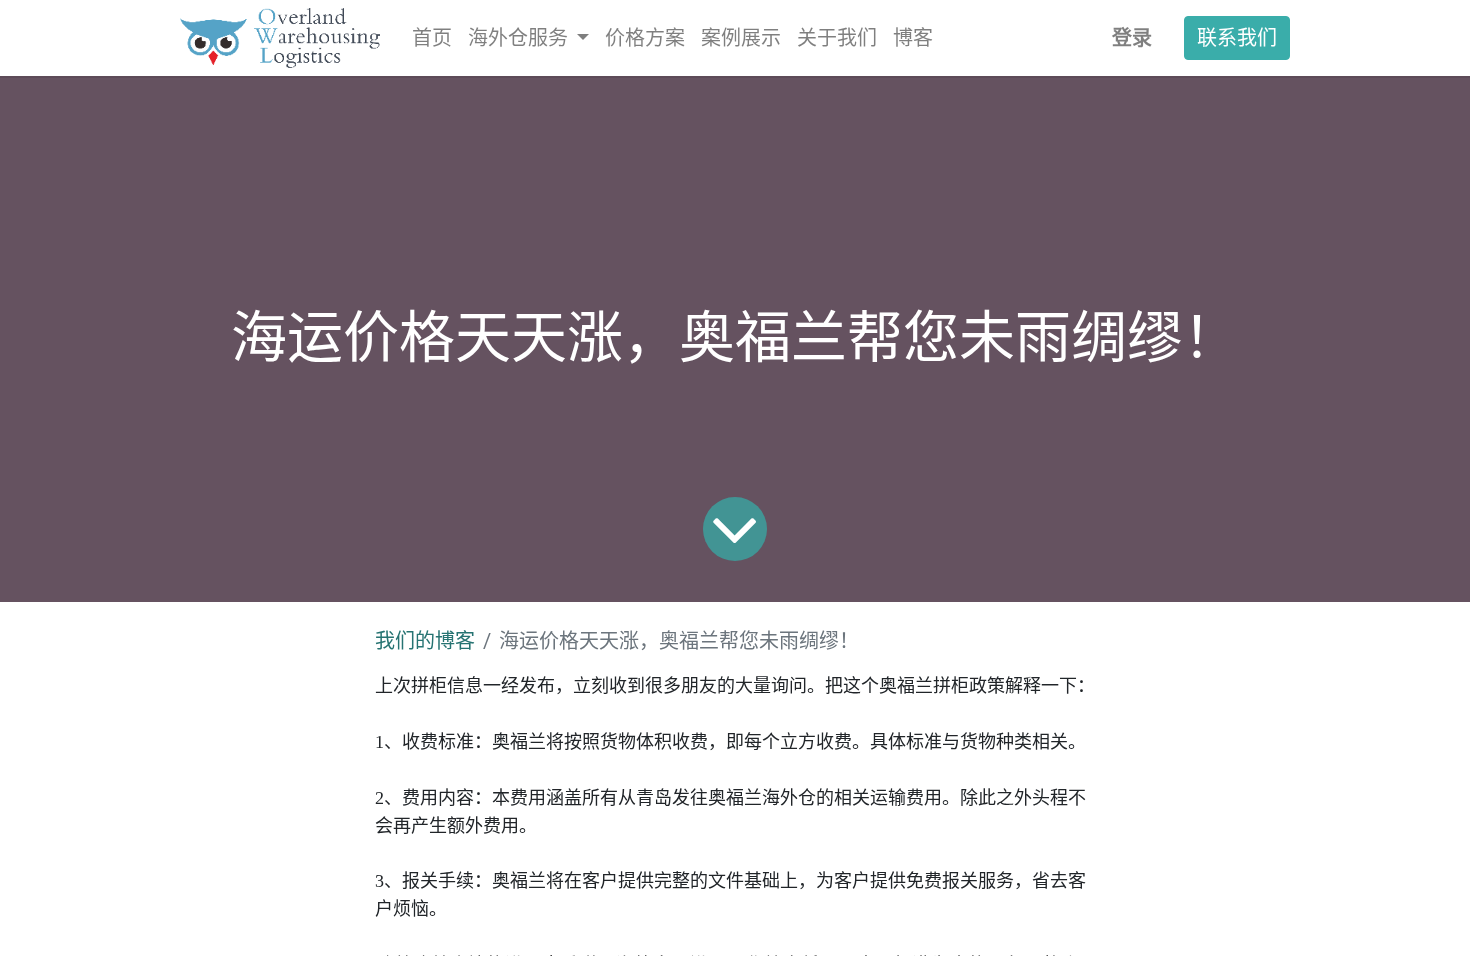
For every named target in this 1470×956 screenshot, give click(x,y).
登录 (1132, 37)
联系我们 (1237, 37)
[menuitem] (432, 38)
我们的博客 (425, 641)
